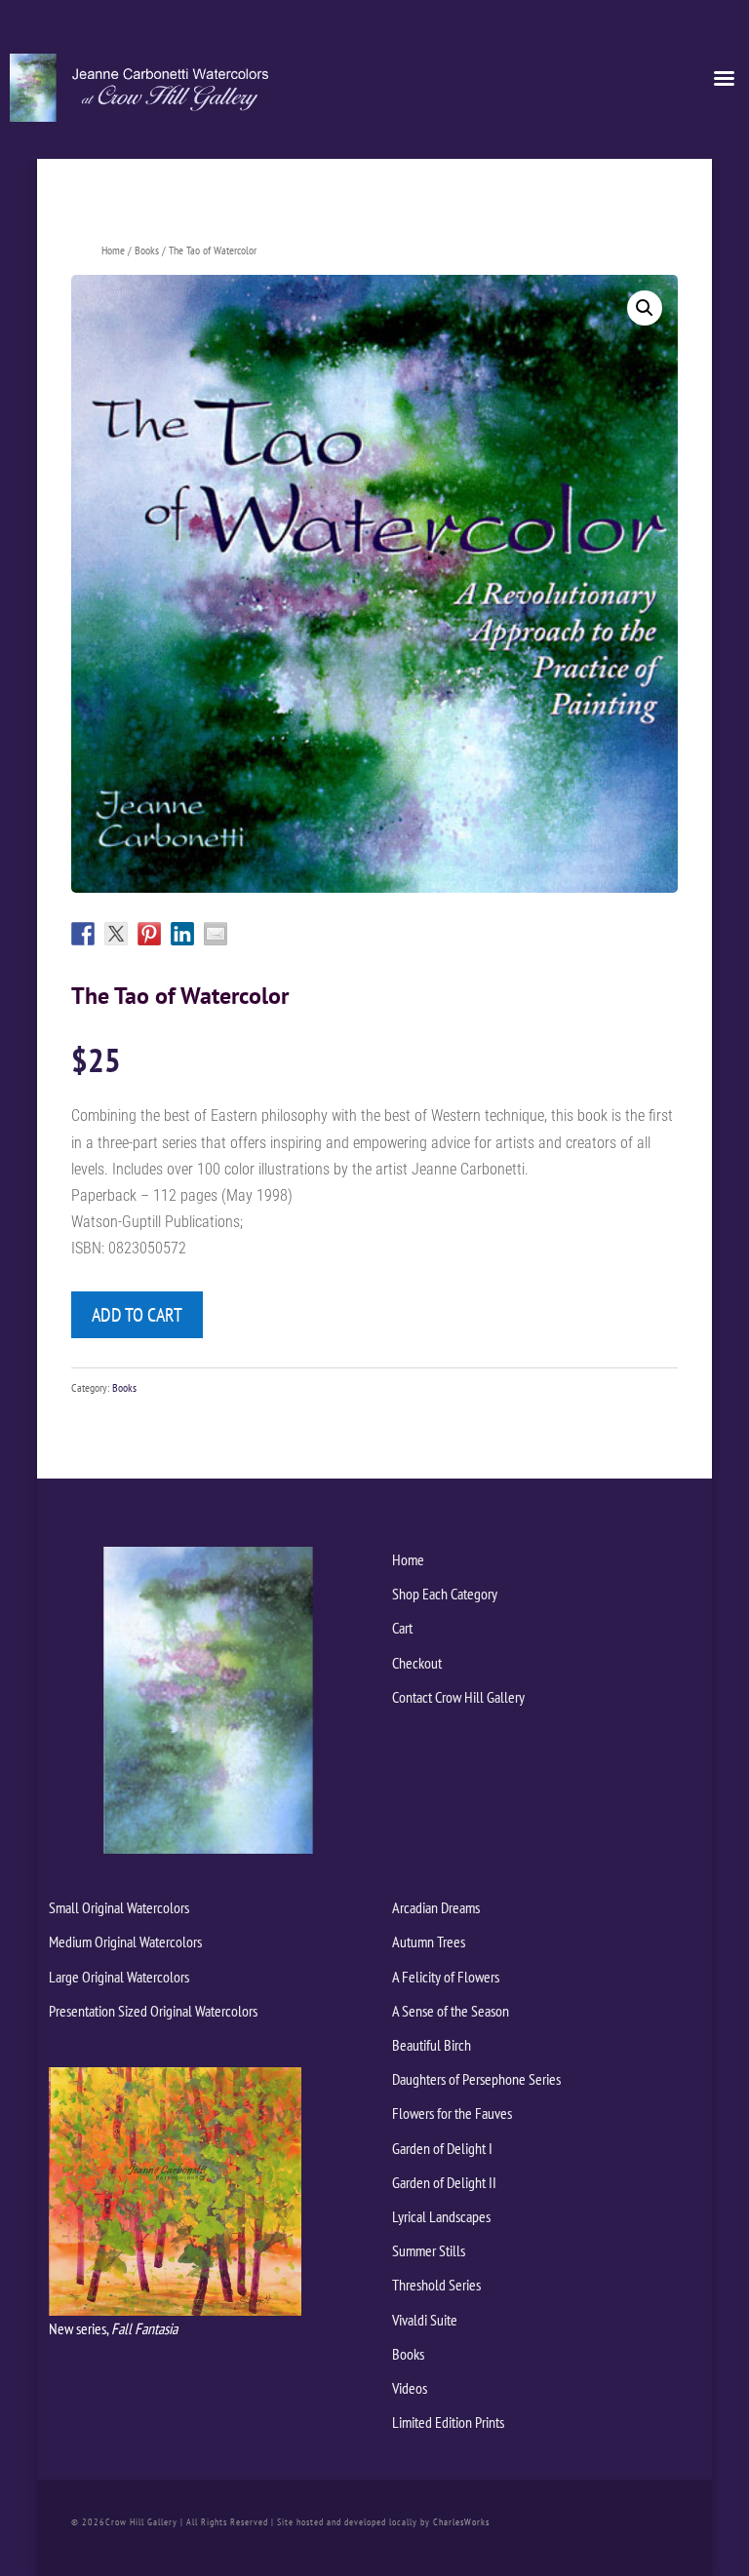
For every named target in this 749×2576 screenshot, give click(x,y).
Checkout (417, 1663)
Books (147, 250)
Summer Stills (429, 2250)
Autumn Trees (429, 1942)
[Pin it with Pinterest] (149, 934)
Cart (402, 1628)
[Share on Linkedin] (182, 934)
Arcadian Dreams (436, 1907)
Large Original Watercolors (119, 1977)
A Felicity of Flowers (446, 1977)
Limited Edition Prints (448, 2422)
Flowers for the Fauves (452, 2113)
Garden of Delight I (442, 2148)
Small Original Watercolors (119, 1907)
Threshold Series (436, 2285)
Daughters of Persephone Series (476, 2079)
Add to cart (137, 1315)
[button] (645, 308)
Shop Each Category (445, 1594)
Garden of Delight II (444, 2182)
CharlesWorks (461, 2522)
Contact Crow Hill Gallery (458, 1697)
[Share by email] (216, 934)
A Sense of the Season (451, 2011)
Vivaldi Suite (425, 2320)
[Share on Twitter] (116, 934)
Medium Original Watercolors (125, 1942)
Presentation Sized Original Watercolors (153, 2011)
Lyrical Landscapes (441, 2216)
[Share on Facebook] (83, 934)
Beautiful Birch (432, 2045)
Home (113, 250)
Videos (410, 2388)
